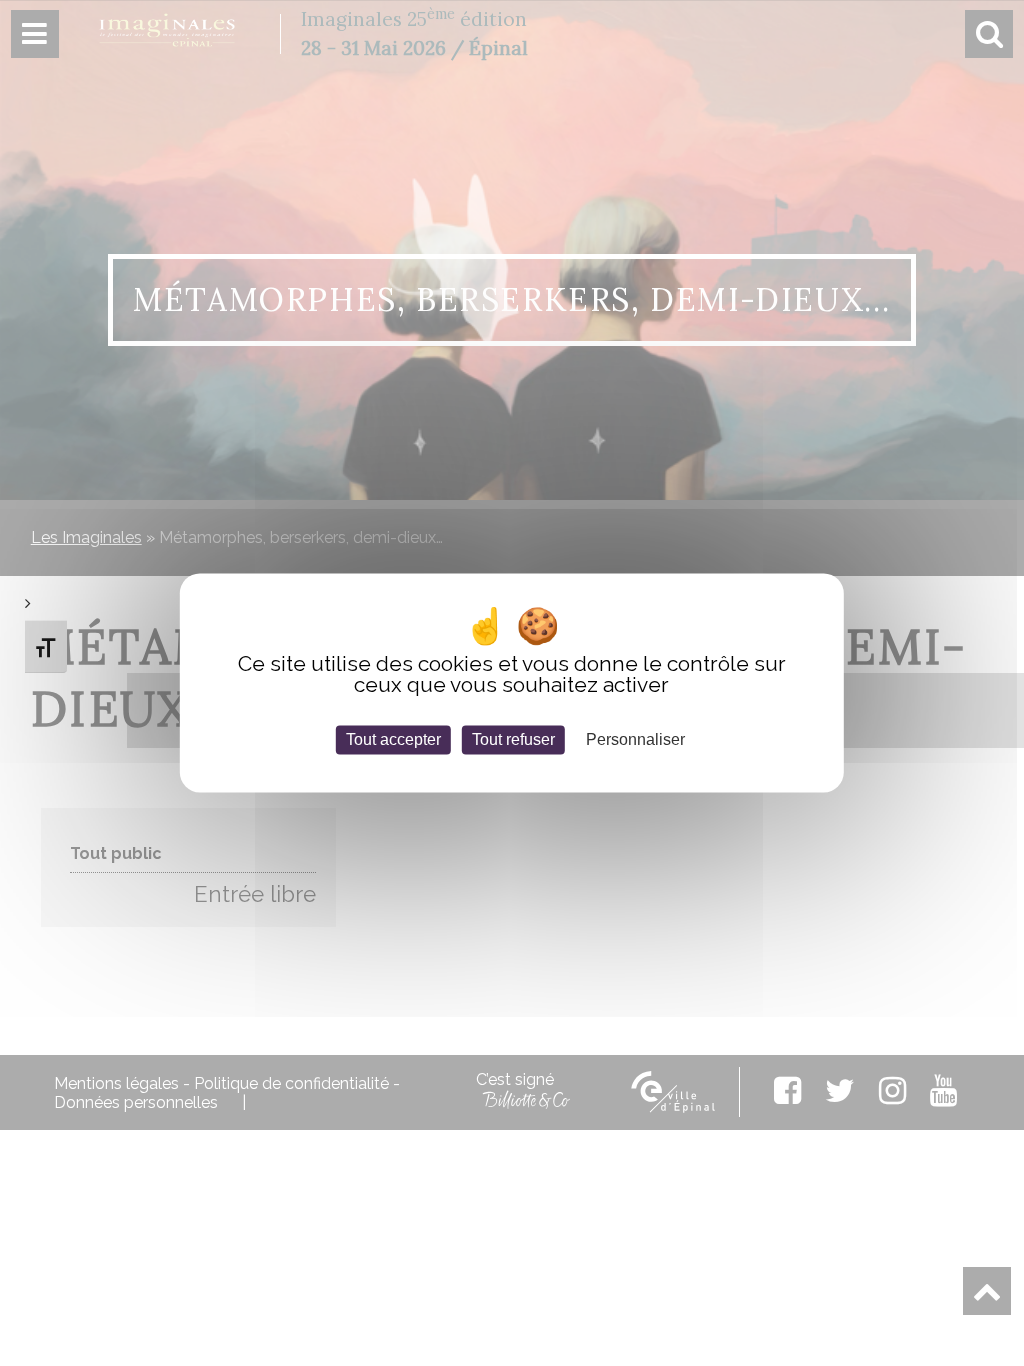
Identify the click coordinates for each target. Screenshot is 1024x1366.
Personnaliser (635, 739)
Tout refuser (513, 739)
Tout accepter (393, 739)
